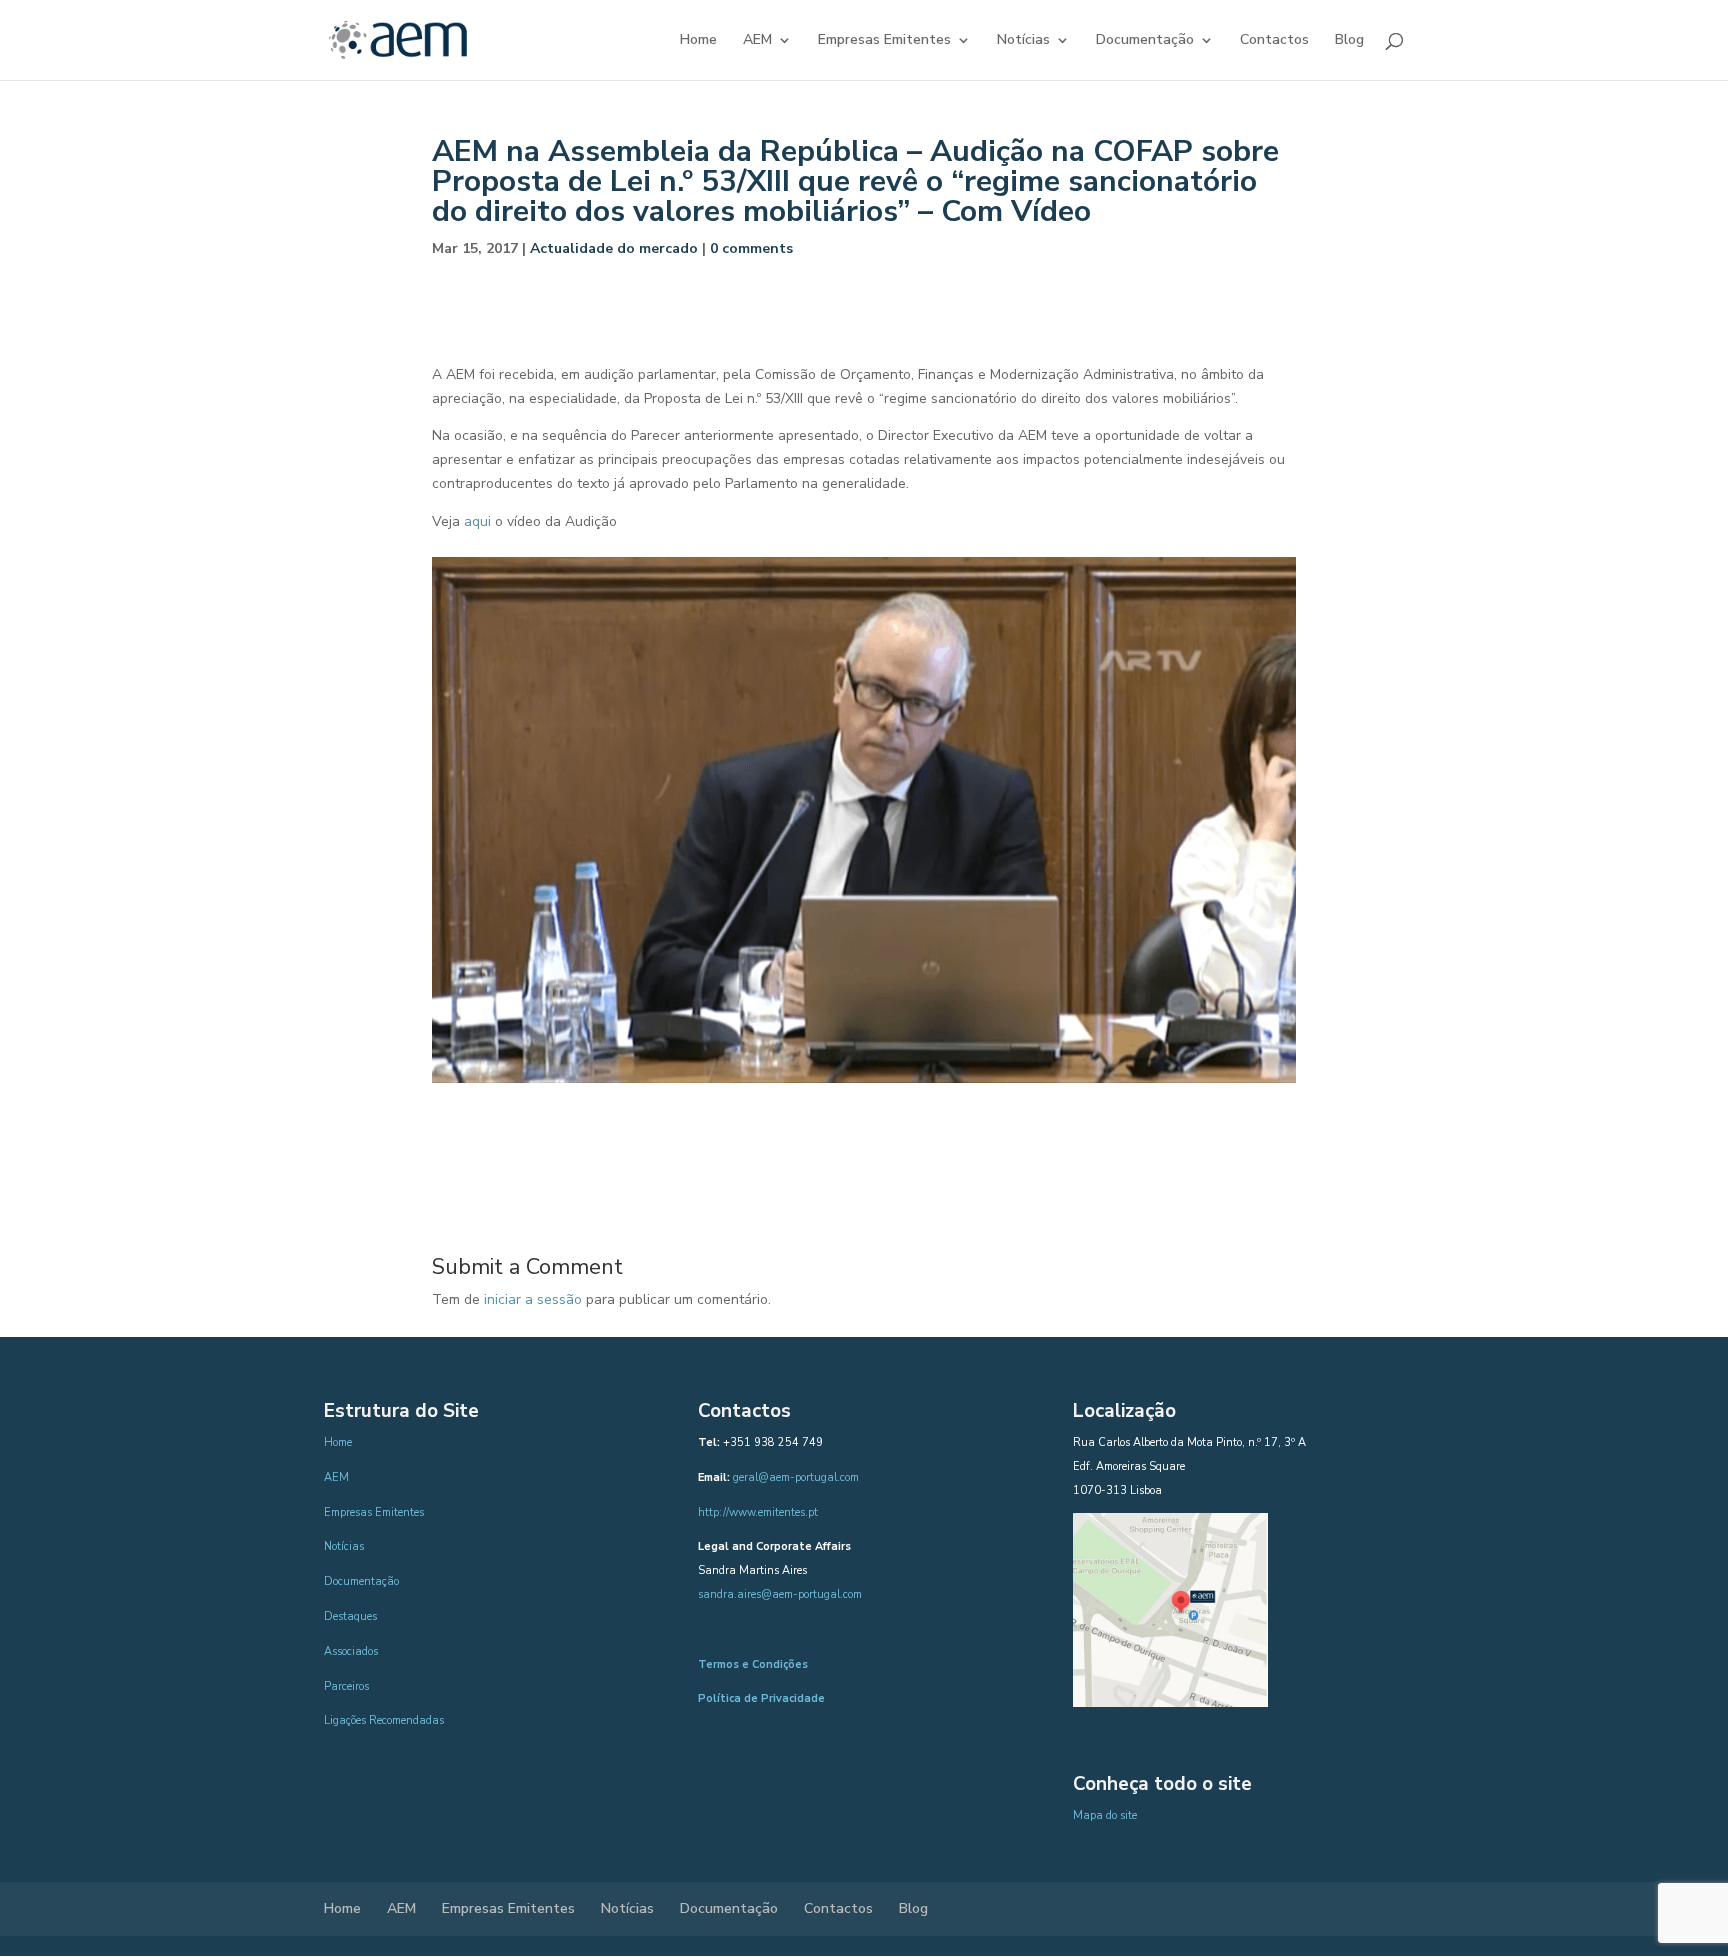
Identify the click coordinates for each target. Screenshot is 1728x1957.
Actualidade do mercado (614, 248)
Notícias (1023, 41)
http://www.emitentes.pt (758, 1512)
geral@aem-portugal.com (796, 1477)
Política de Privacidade (761, 1698)
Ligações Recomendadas (384, 1720)
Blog (1349, 41)
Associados (351, 1651)
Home (698, 41)
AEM (757, 41)
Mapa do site (1105, 1815)
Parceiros (346, 1686)
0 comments (751, 248)
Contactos (1274, 41)
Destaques (350, 1616)
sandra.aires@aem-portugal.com (780, 1594)
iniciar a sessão (533, 1299)
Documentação (1145, 41)
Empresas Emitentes (884, 41)
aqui (477, 521)
